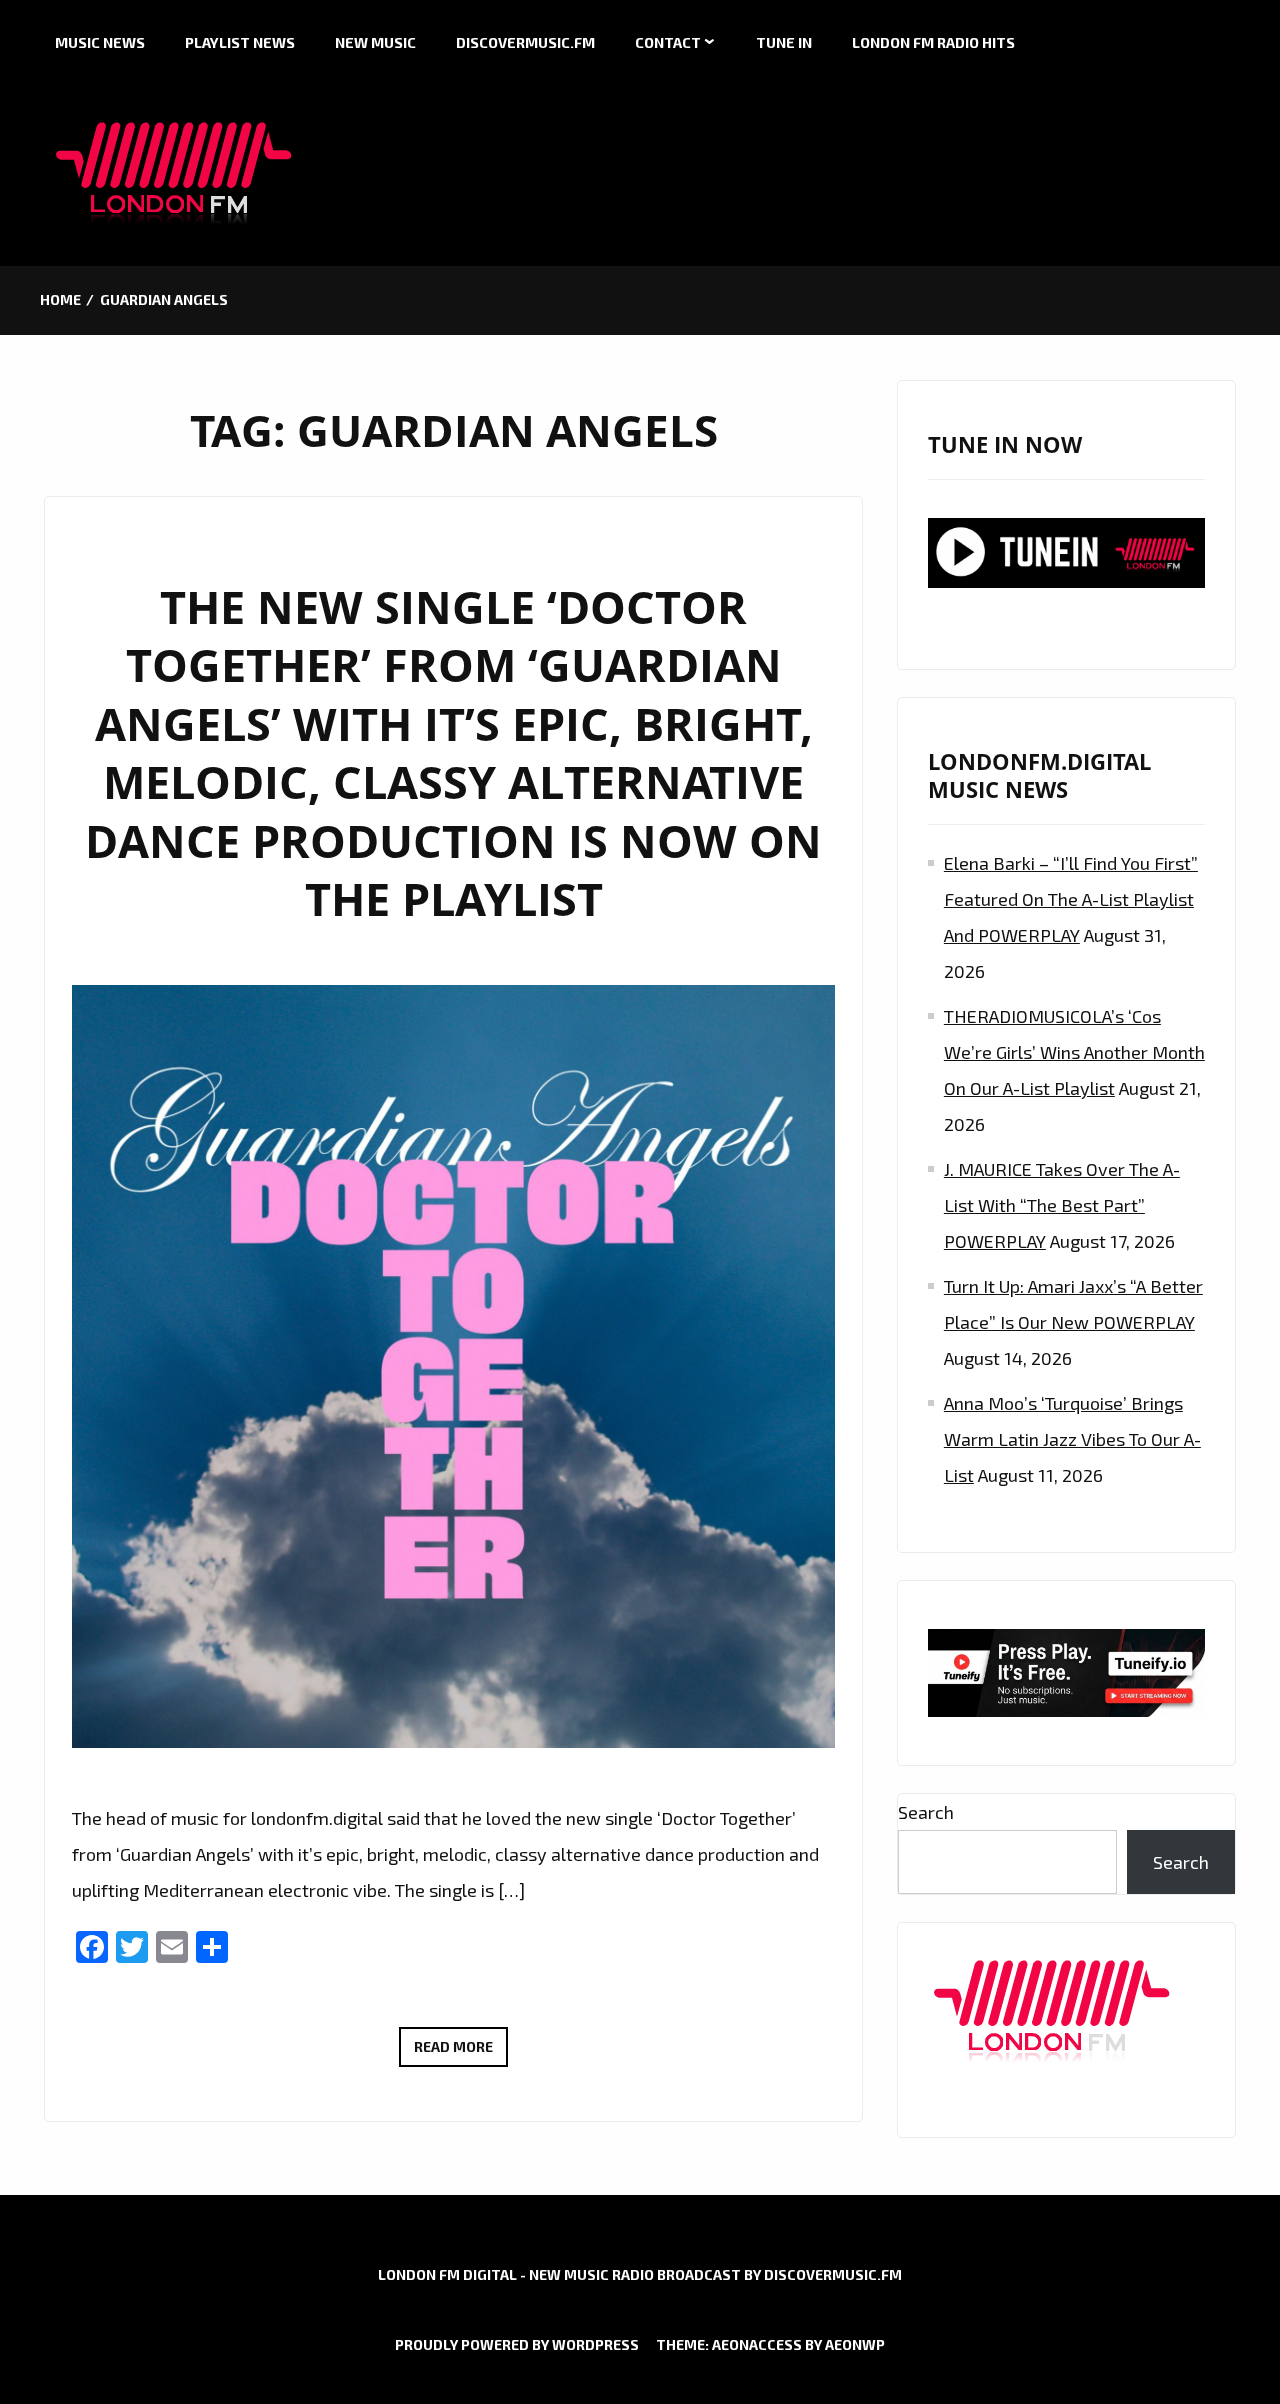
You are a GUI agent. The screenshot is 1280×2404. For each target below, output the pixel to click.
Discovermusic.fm (525, 42)
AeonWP (855, 2344)
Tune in (784, 42)
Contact (668, 42)
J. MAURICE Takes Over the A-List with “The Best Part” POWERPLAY (1062, 1205)
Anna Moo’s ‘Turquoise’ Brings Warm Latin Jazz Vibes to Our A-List (1072, 1439)
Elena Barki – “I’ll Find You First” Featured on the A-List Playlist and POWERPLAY (1071, 899)
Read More (461, 2052)
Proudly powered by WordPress (517, 2344)
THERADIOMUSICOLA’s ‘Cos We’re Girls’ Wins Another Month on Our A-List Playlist (1074, 1052)
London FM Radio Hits (933, 42)
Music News (100, 42)
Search (926, 1812)
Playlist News (240, 42)
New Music (375, 42)
